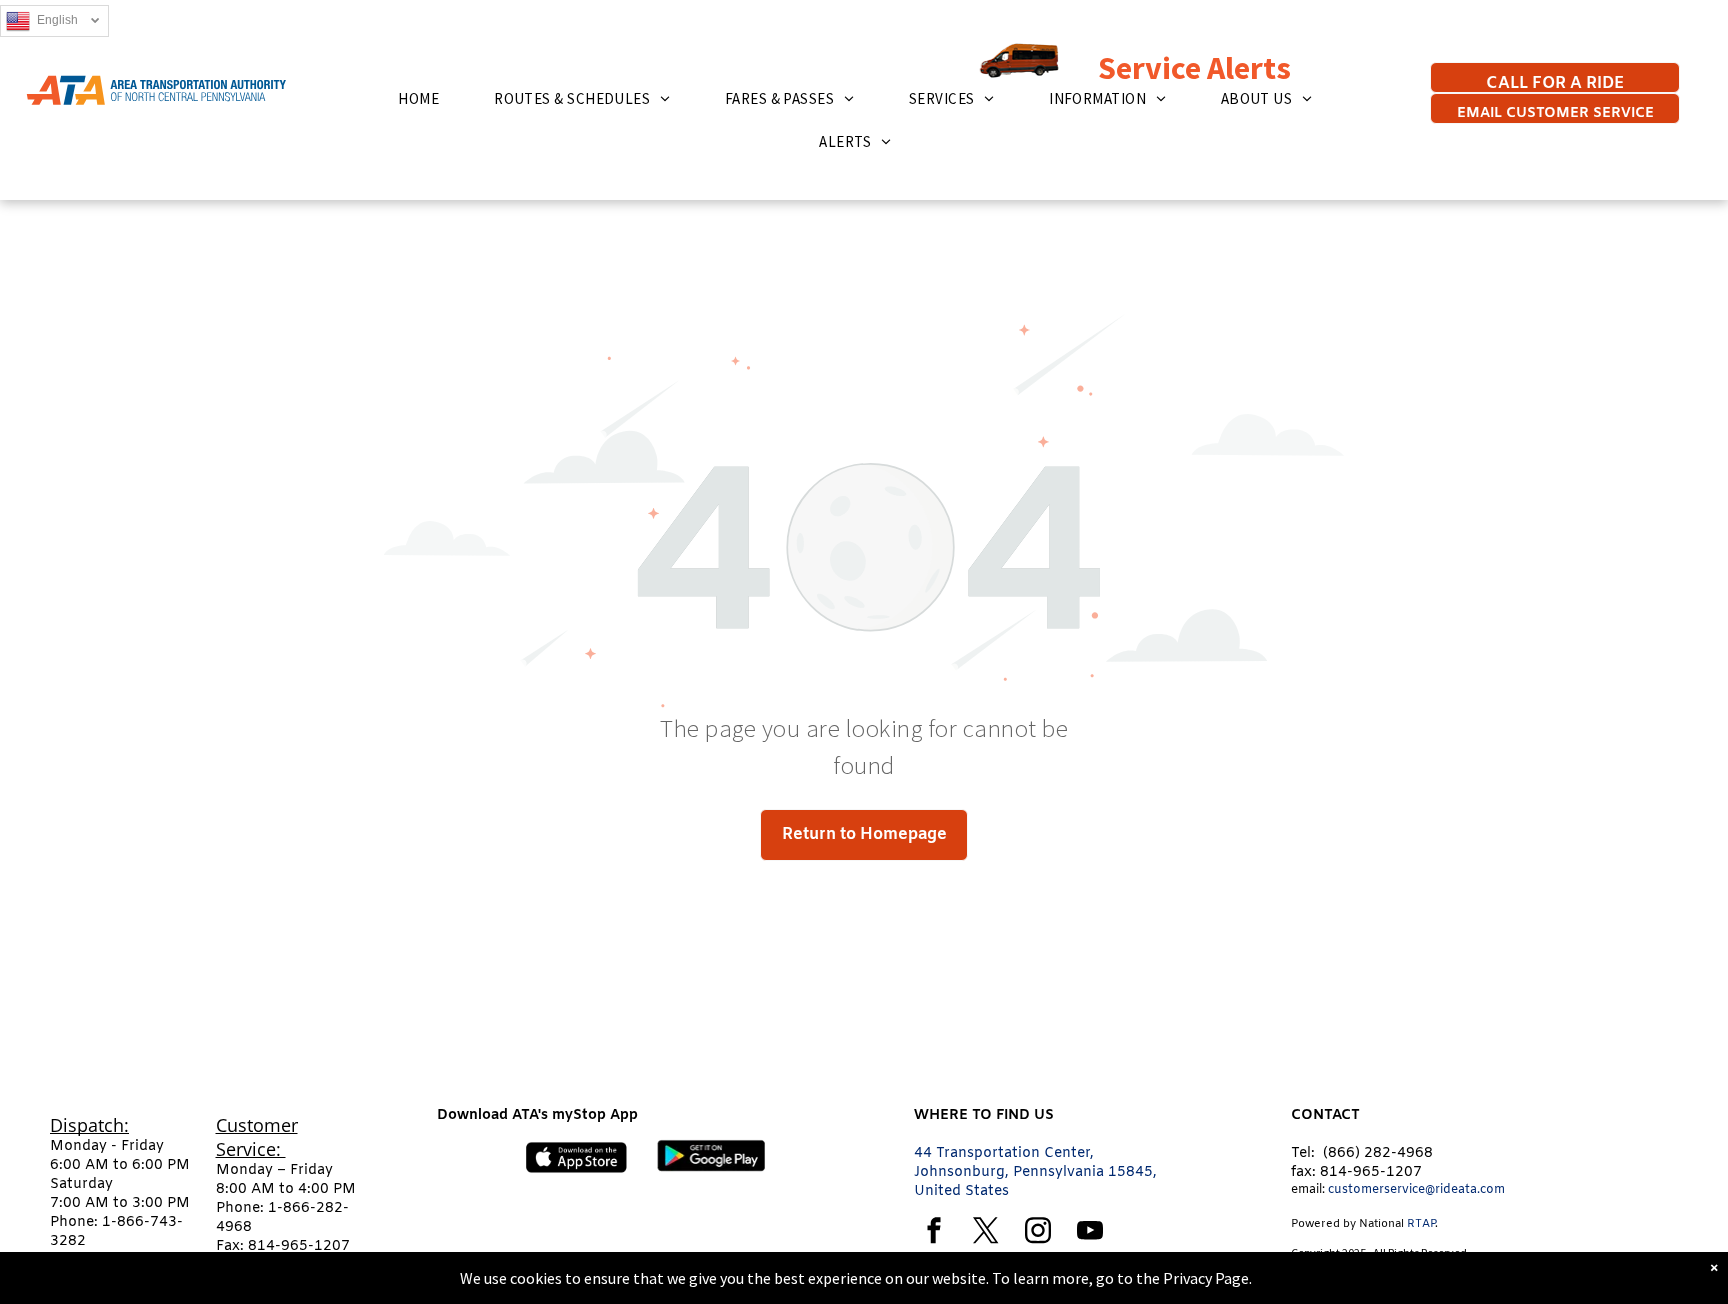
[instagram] (1038, 1233)
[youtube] (1090, 1233)
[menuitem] (426, 98)
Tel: (1303, 1153)
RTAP (1421, 1224)
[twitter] (986, 1233)
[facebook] (934, 1233)
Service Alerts (1153, 68)
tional (1389, 1224)
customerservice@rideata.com (1416, 1190)
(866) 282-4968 (1378, 1153)
